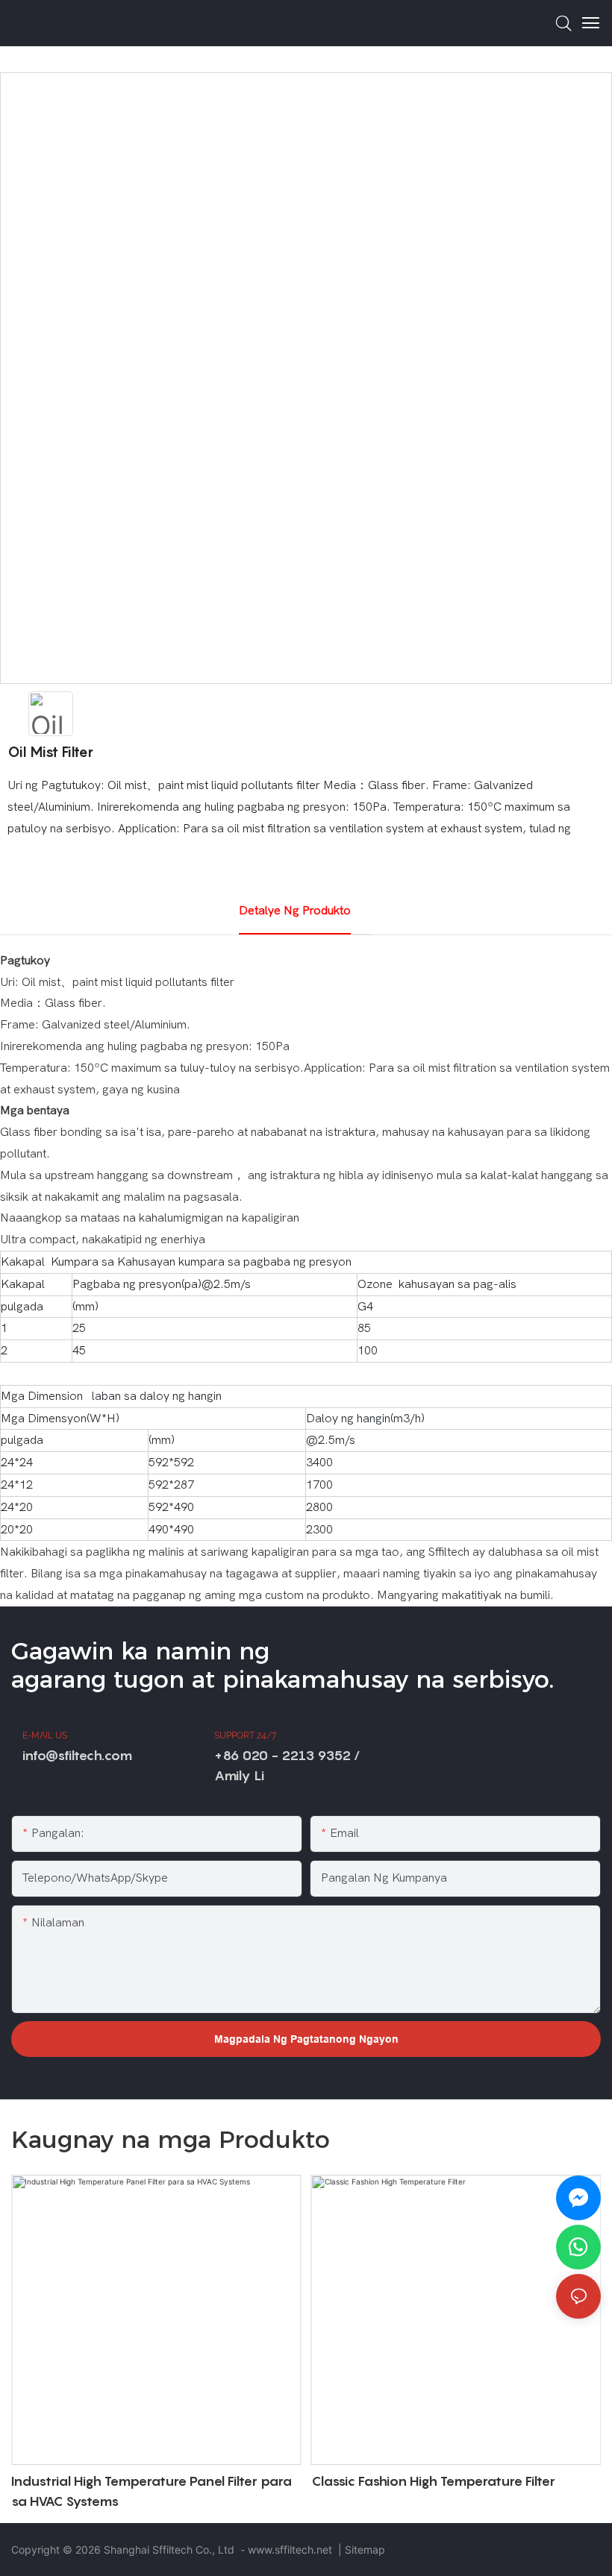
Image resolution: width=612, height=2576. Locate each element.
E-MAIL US (45, 1735)
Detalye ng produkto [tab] (295, 911)
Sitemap (365, 2550)
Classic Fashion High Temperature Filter (433, 2481)
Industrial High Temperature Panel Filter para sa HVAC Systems (152, 2491)
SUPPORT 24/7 (245, 1735)
